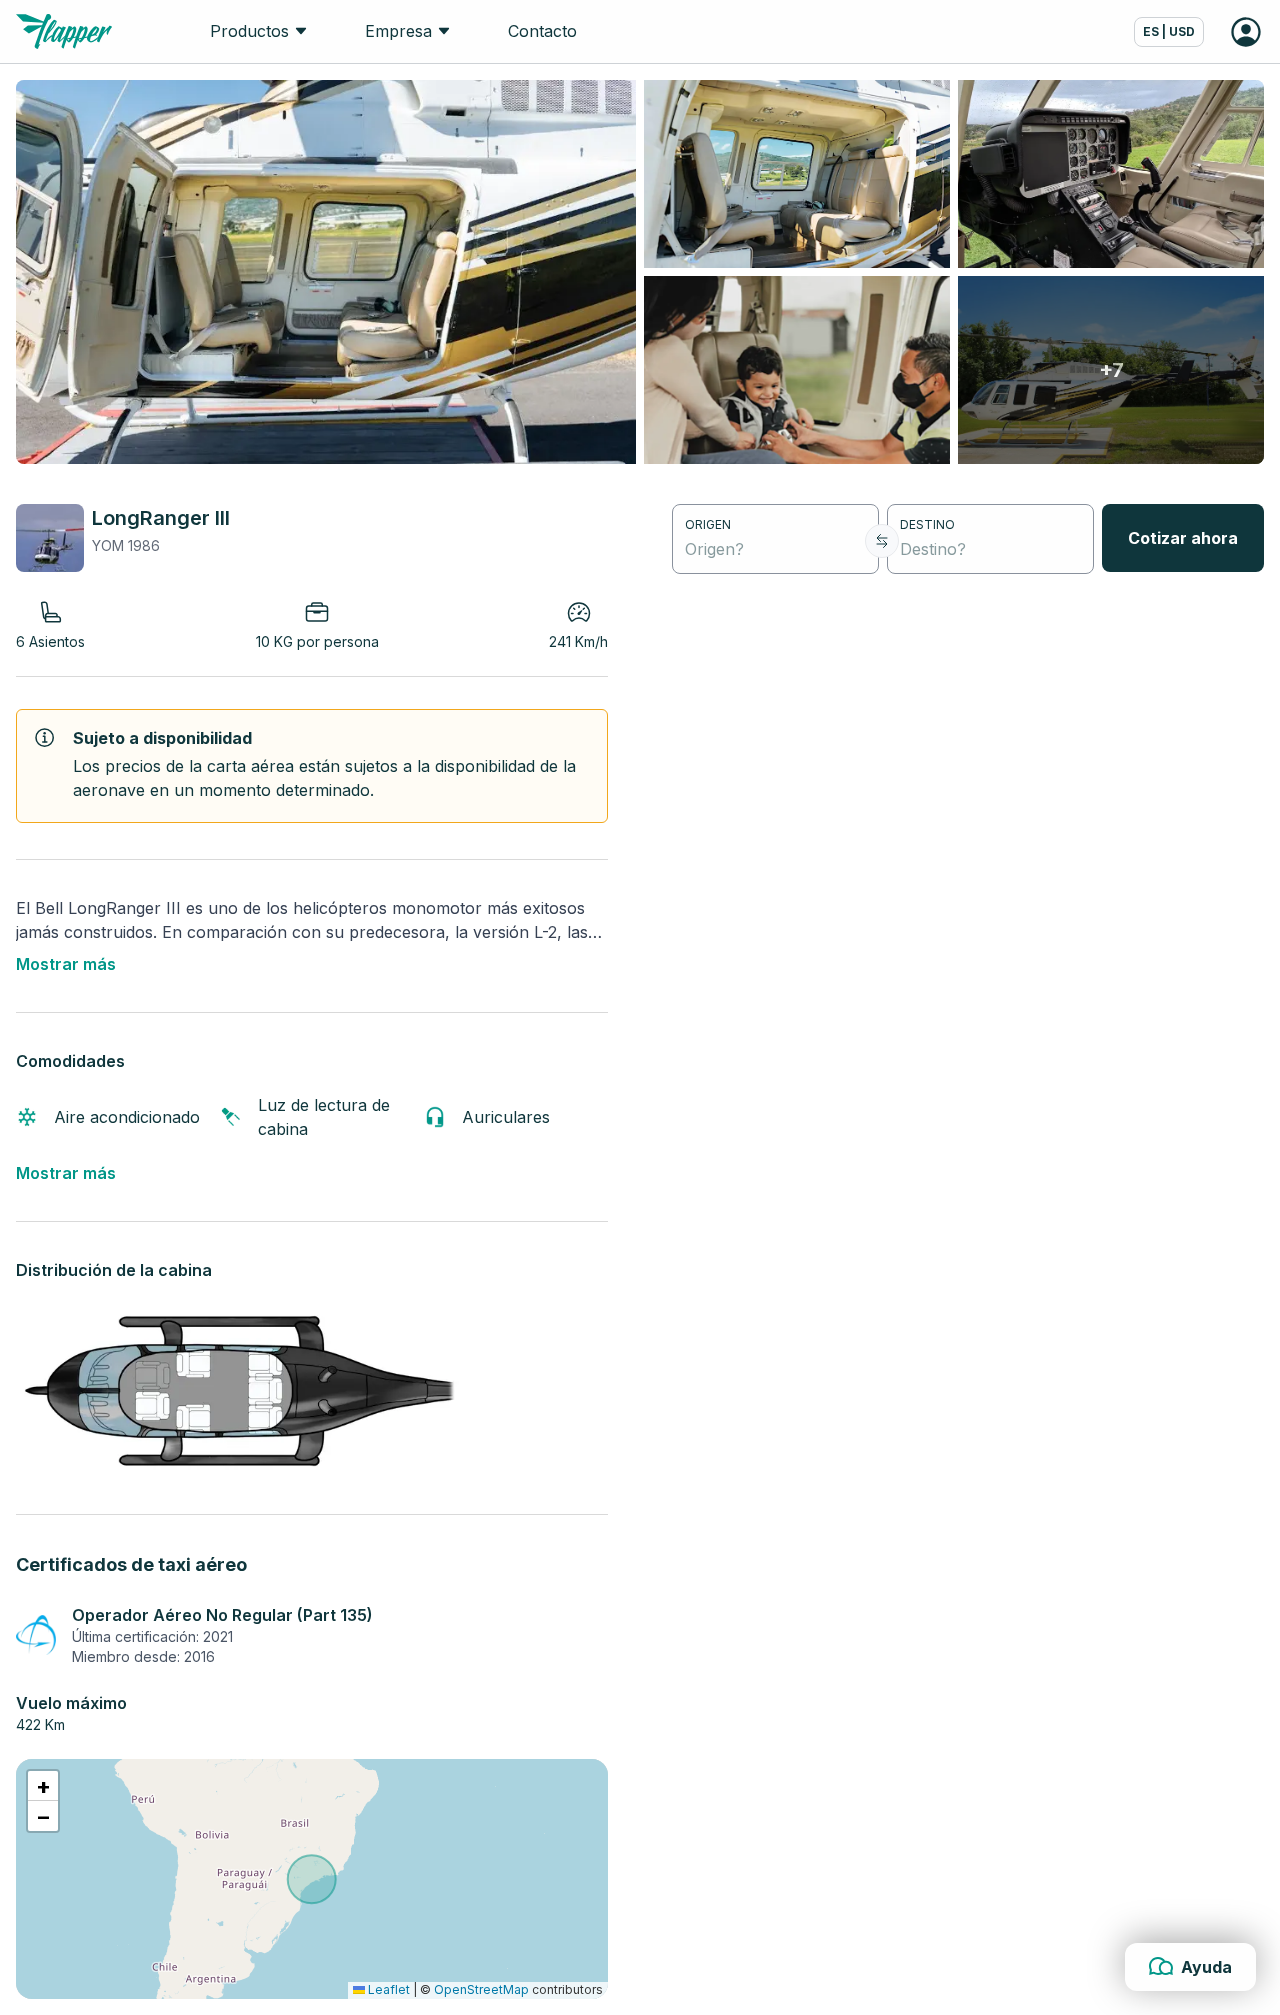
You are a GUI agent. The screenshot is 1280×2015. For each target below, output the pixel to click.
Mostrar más (66, 964)
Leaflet (387, 1989)
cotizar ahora (1183, 538)
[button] (43, 1786)
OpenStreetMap (481, 1989)
